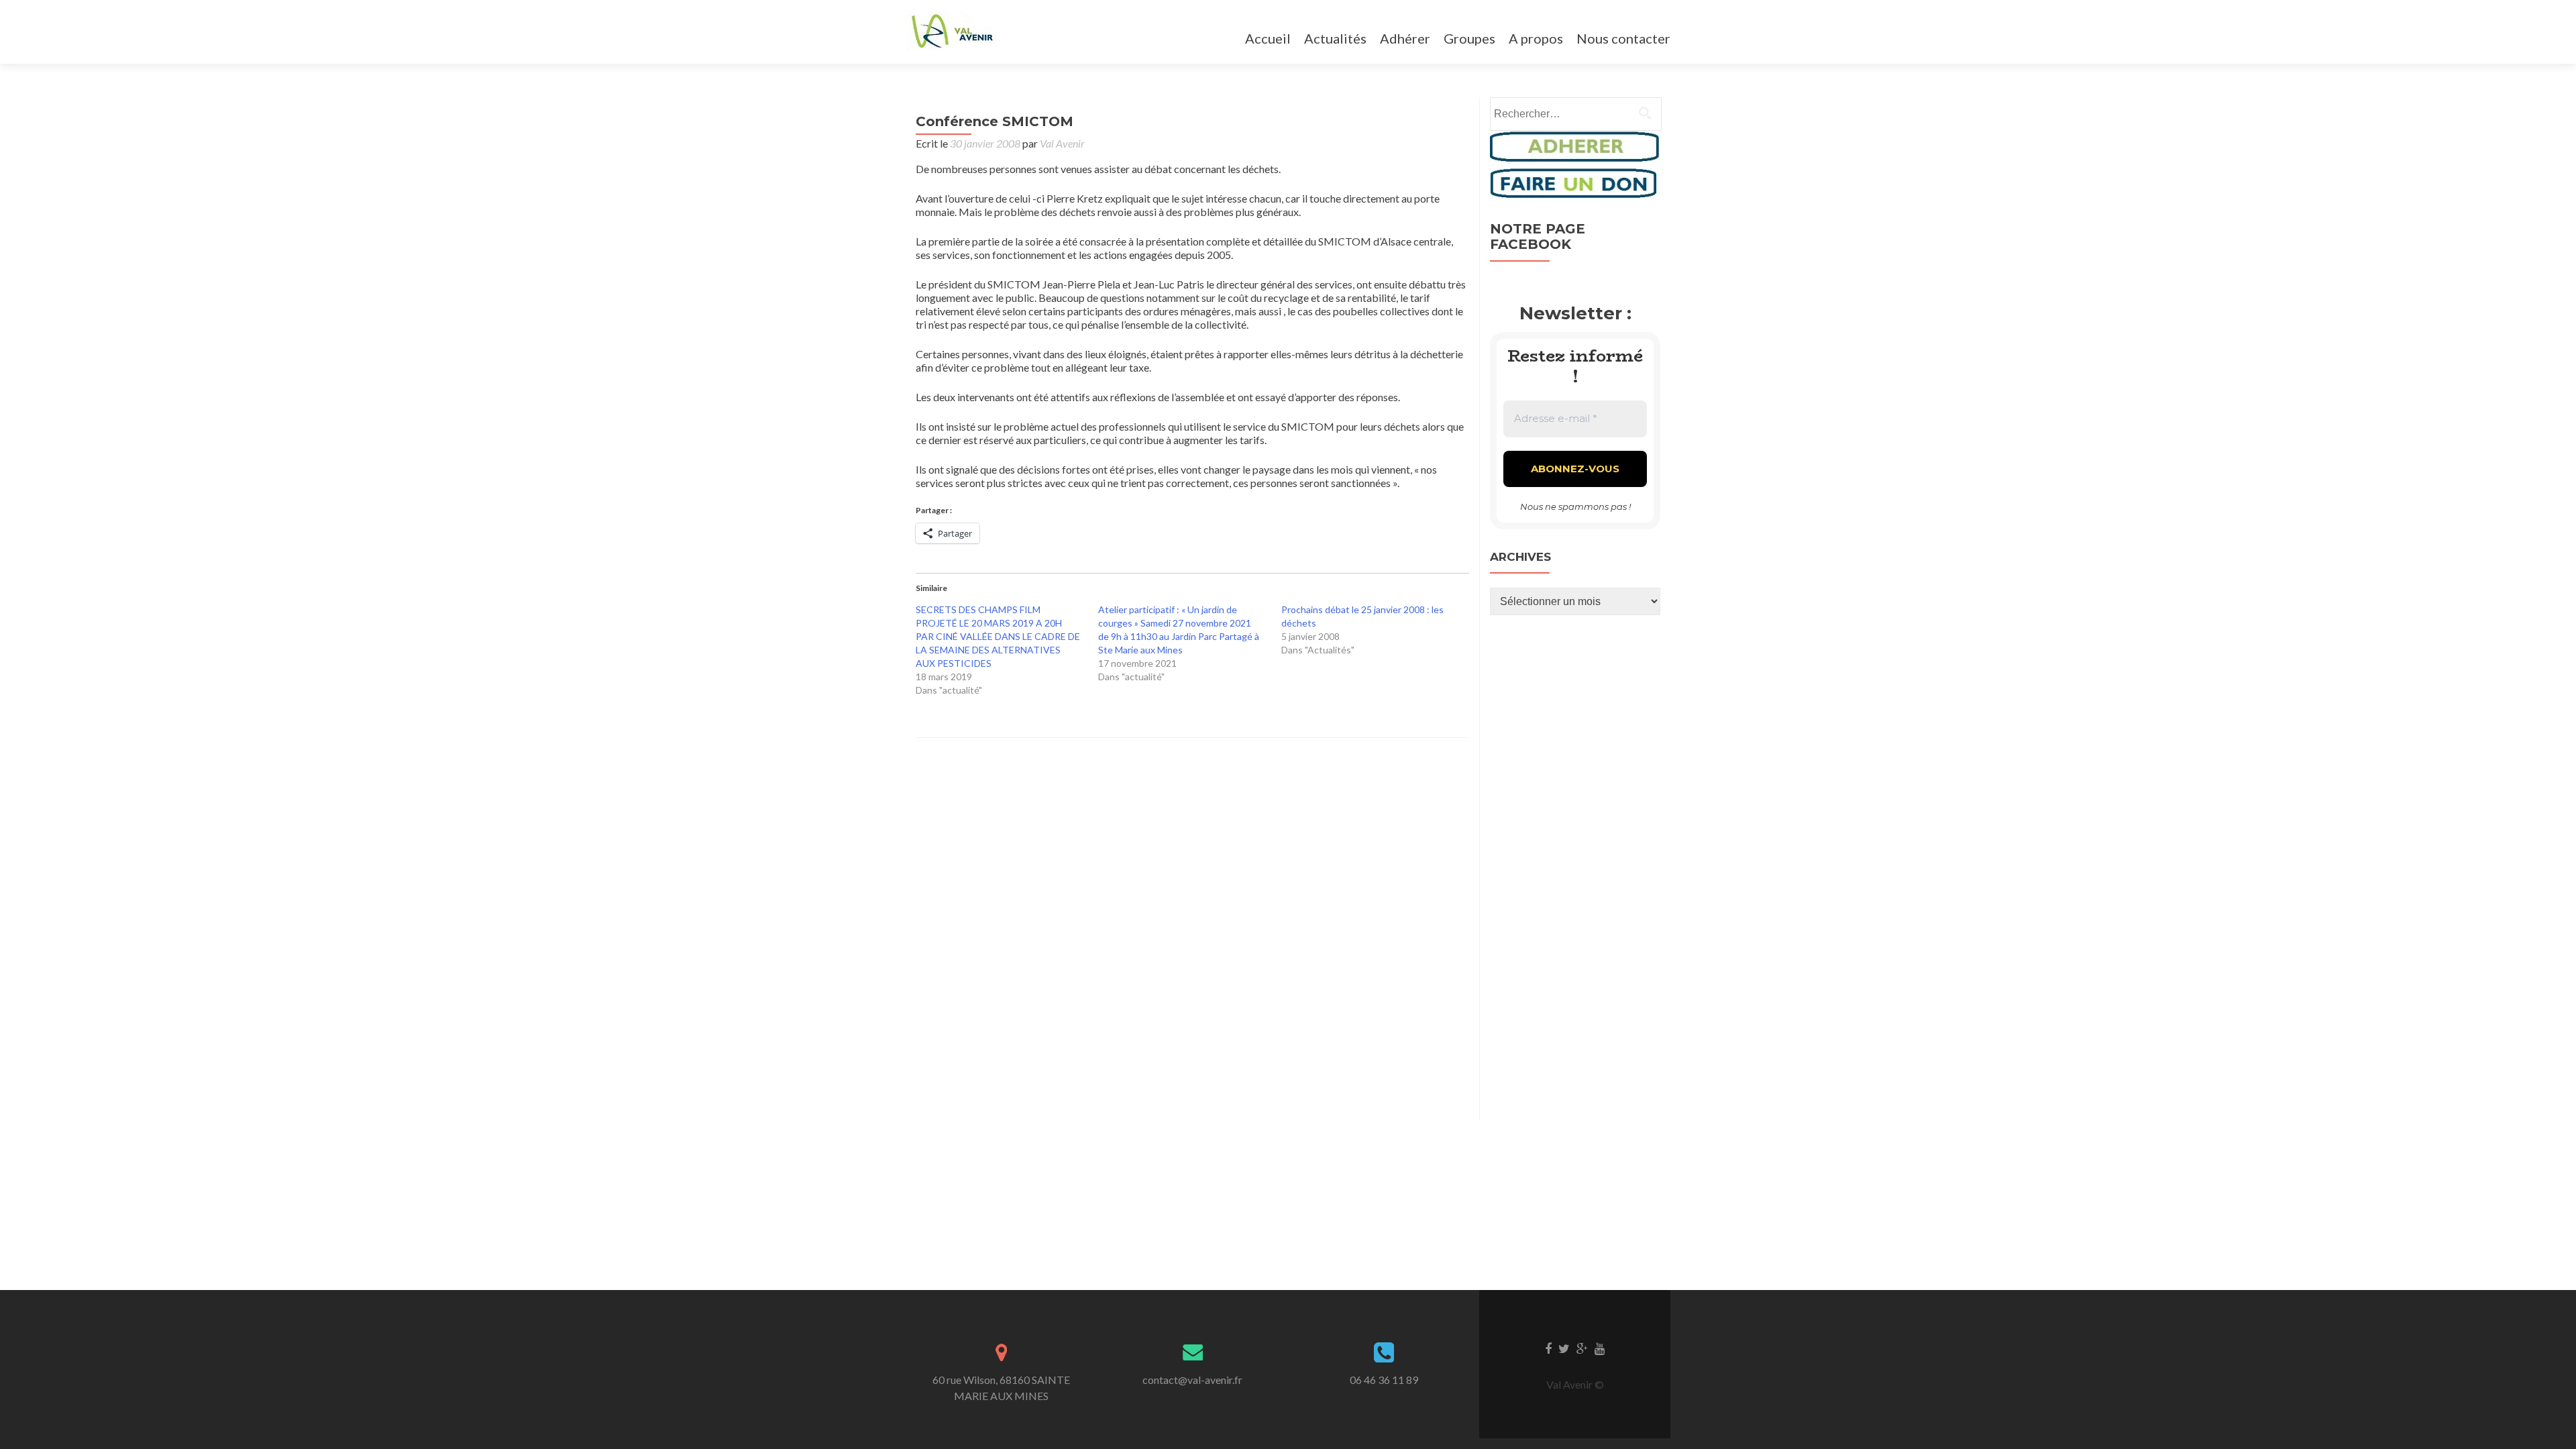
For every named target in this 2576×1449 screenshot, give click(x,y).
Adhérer (1405, 38)
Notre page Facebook (1538, 236)
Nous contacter (1623, 38)
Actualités (1335, 38)
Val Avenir (1062, 143)
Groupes (1469, 38)
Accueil (1268, 38)
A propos (1536, 38)
